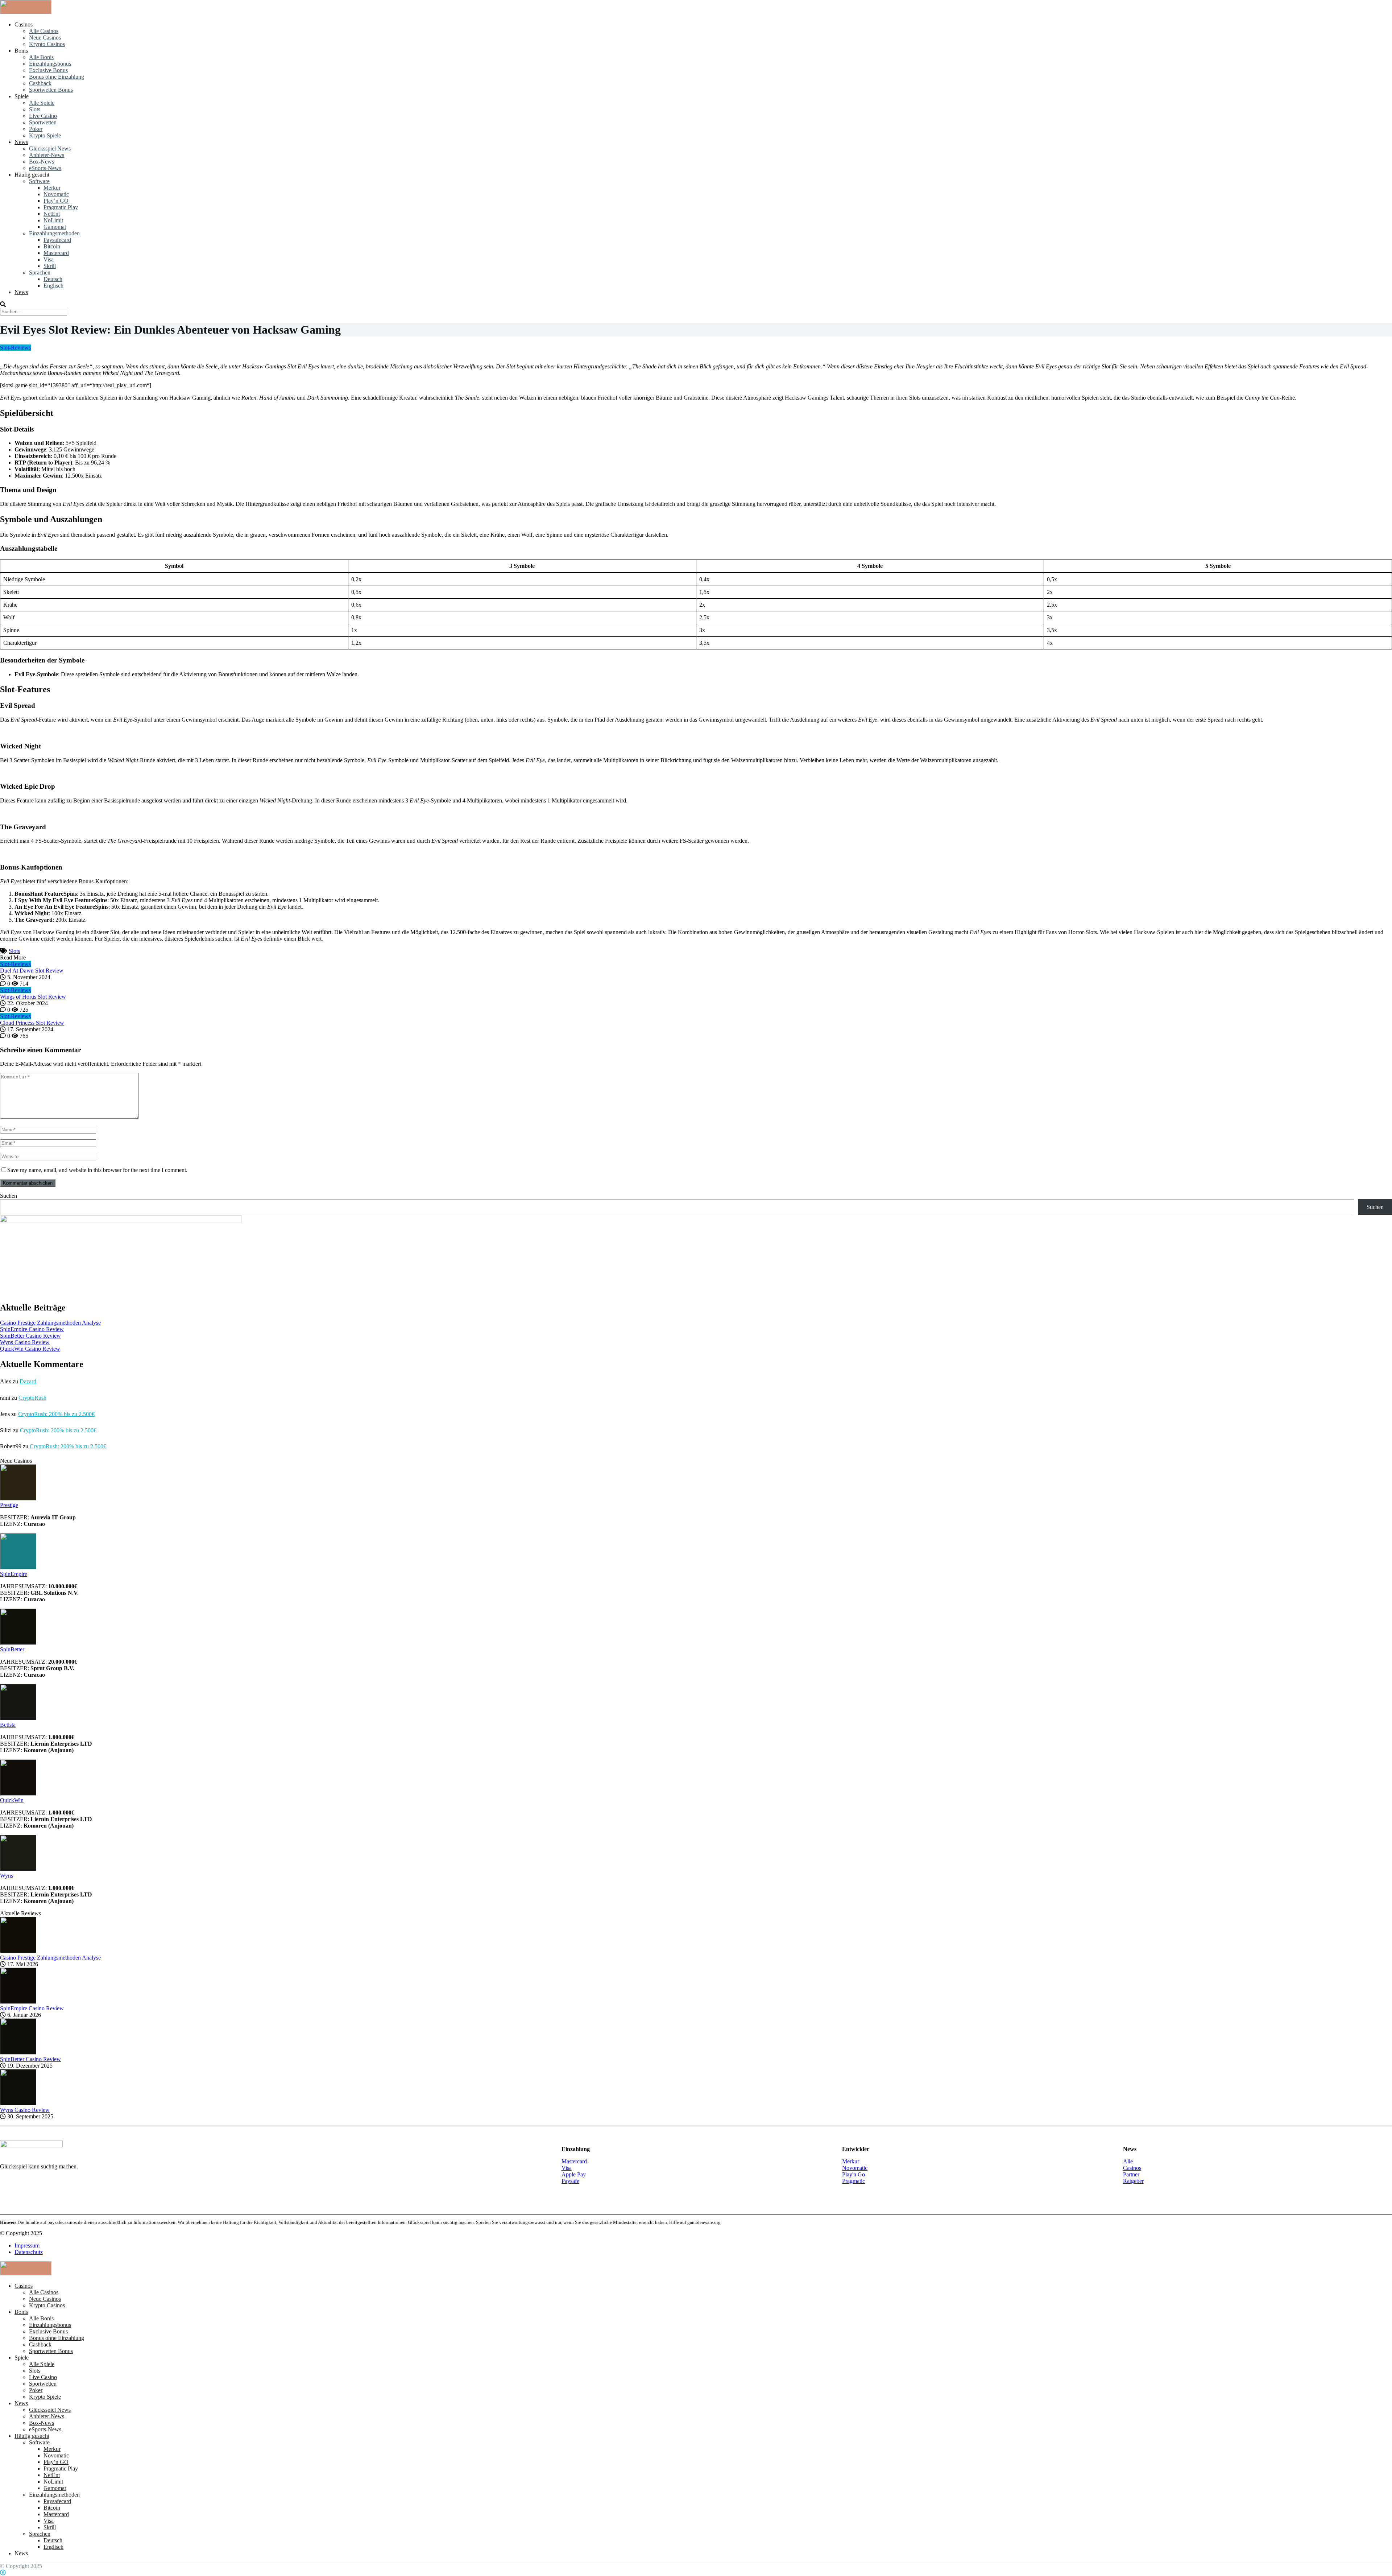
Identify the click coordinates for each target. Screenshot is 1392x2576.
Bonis (21, 51)
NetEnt (52, 214)
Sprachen (40, 273)
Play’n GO (56, 201)
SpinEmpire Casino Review (32, 1329)
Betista (8, 1725)
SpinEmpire (14, 1574)
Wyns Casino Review (25, 1342)
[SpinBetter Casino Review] (18, 2053)
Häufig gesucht (32, 175)
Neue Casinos (45, 38)
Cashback (40, 83)
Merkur (52, 188)
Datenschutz (29, 2252)
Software (39, 181)
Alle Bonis (41, 57)
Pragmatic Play (61, 207)
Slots (35, 109)
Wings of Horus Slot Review (33, 997)
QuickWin (12, 1800)
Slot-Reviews (15, 348)
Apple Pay (574, 2174)
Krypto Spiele (45, 135)
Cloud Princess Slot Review (32, 1023)
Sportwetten (43, 122)
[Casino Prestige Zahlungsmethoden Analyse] (18, 1951)
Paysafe (570, 2181)
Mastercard (56, 253)
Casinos (24, 24)
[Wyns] (18, 1869)
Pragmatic (854, 2181)
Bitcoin (52, 246)
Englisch (53, 286)
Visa (49, 259)
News (21, 142)
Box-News (42, 162)
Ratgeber (1133, 2181)
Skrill (50, 266)
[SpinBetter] (18, 1643)
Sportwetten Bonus (51, 90)
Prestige (9, 1505)
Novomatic (56, 194)
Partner (1131, 2174)
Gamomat (55, 227)
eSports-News (45, 168)
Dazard (28, 1381)
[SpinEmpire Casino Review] (18, 2002)
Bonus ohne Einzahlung (57, 77)
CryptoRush (32, 1398)
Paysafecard (57, 240)
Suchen (9, 1196)
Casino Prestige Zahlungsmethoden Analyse (50, 1323)
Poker (36, 129)
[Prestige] (18, 1498)
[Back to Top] (3, 2573)
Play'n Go (854, 2174)
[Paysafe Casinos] (26, 12)
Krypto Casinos (47, 44)
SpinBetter (12, 1649)
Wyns (7, 1876)
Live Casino (43, 116)
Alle (1128, 2161)
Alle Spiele (42, 103)
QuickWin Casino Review (30, 1349)
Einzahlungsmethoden (54, 233)
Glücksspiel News (50, 148)
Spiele (22, 96)
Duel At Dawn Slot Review (32, 971)
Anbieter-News (47, 155)
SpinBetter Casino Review (30, 1336)
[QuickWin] (18, 1794)
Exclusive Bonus (48, 70)
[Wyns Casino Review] (18, 2103)
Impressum (27, 2245)
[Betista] (18, 1718)
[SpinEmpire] (18, 1567)
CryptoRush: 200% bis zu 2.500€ (56, 1414)
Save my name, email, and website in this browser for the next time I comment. (97, 1170)
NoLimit (53, 220)
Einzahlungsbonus (50, 64)
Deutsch (53, 279)
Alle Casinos (44, 31)
